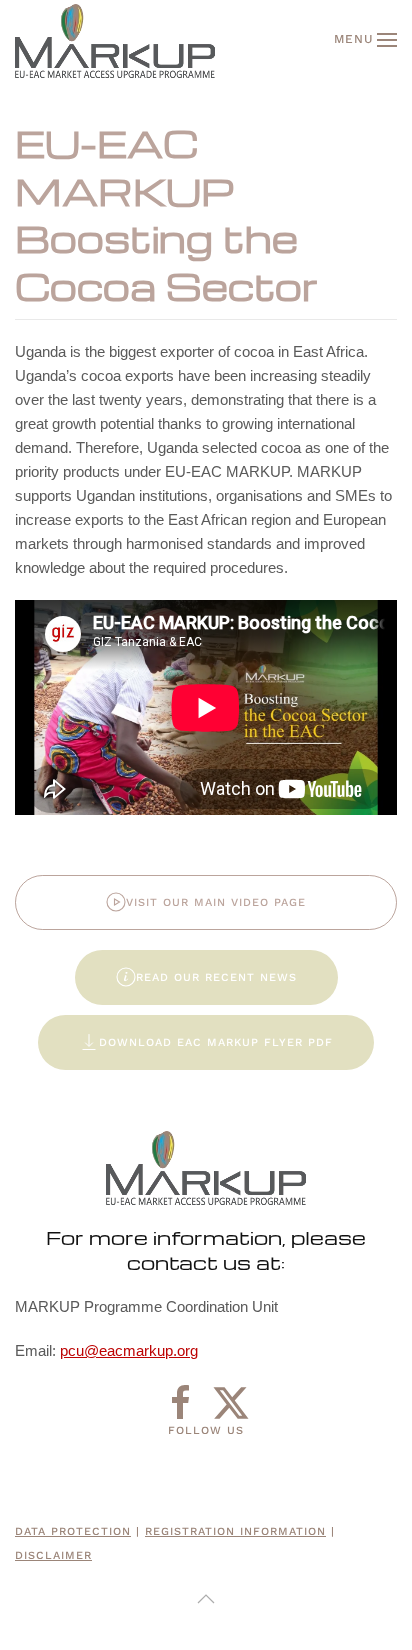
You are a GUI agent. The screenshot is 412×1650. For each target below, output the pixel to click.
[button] (365, 40)
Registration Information (235, 1531)
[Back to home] (115, 40)
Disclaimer (53, 1555)
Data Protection (73, 1531)
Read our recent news (216, 977)
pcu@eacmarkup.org (129, 1350)
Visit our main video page (216, 902)
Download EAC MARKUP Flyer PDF (216, 1042)
